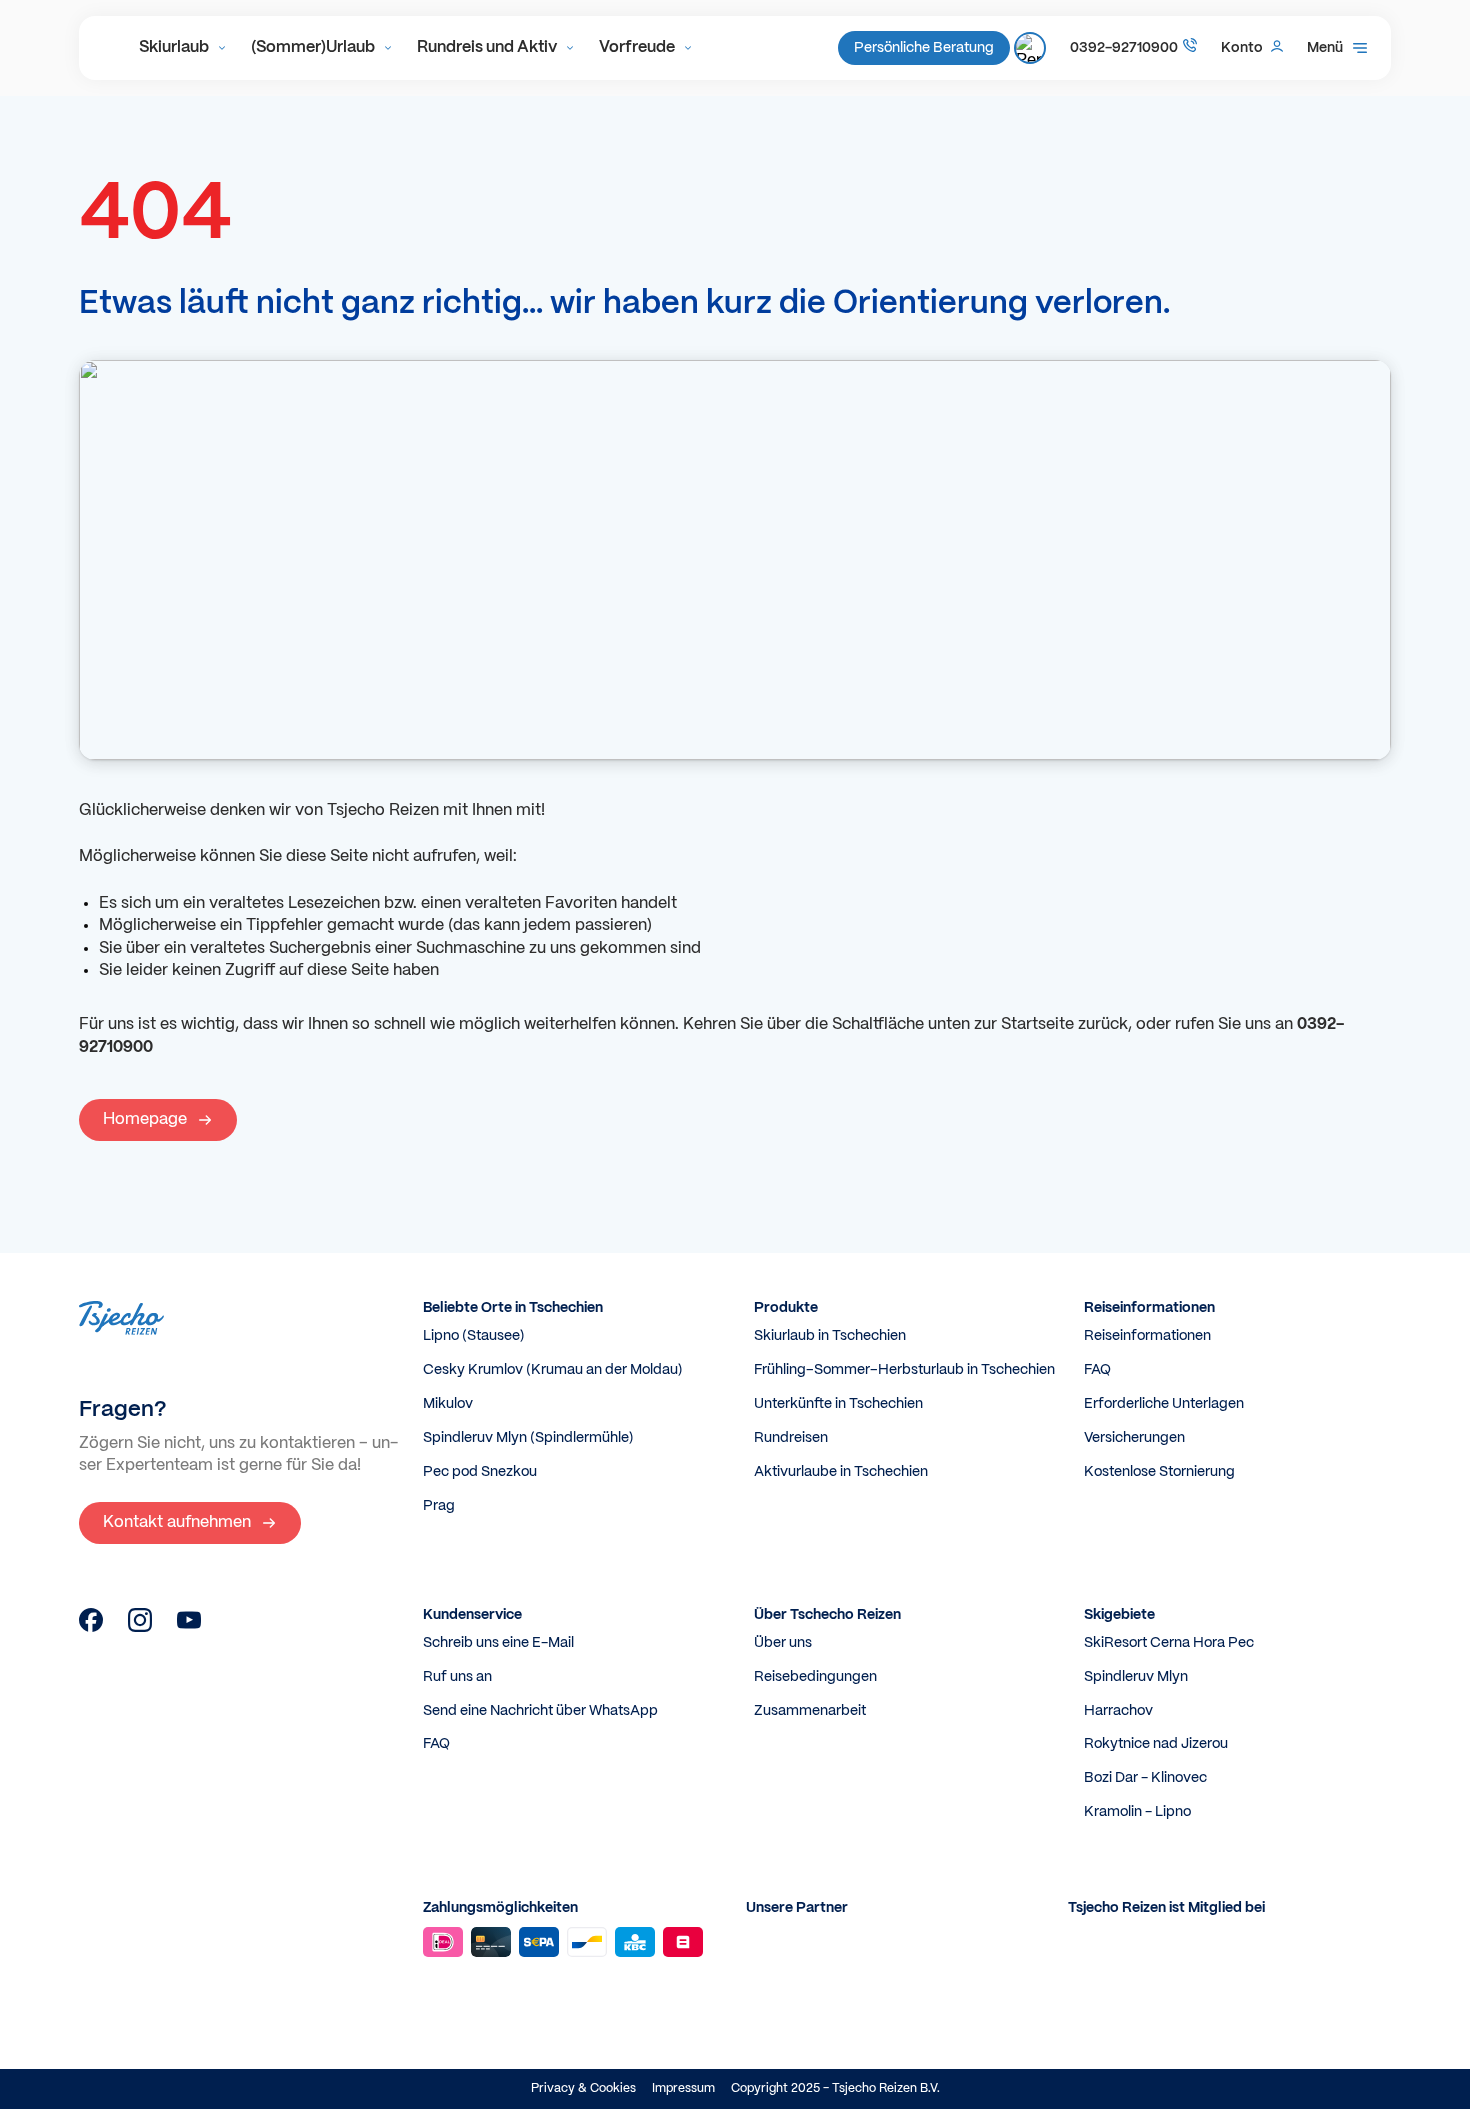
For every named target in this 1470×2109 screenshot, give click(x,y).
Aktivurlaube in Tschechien (841, 1472)
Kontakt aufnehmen (177, 1522)
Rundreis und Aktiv (487, 47)
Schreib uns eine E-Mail (498, 1643)
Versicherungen (1134, 1438)
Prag (439, 1506)
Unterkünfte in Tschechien (838, 1404)
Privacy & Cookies (583, 2088)
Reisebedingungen (815, 1677)
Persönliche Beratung (924, 48)
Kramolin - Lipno (1137, 1812)
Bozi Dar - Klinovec (1145, 1778)
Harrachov (1118, 1711)
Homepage (145, 1119)
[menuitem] (183, 48)
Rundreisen (791, 1438)
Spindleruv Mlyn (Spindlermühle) (528, 1438)
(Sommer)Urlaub (313, 47)
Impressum (683, 2088)
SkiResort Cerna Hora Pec (1169, 1643)
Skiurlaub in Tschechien (830, 1336)
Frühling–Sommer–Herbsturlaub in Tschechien (904, 1370)
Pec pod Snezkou (480, 1472)
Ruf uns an (457, 1677)
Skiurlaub (174, 47)
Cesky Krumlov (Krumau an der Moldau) (553, 1370)
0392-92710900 (1124, 48)
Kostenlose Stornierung (1159, 1472)
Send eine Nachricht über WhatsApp (540, 1711)
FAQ (1097, 1370)
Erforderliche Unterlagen (1164, 1404)
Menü (1325, 48)
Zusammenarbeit (810, 1711)
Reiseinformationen (1147, 1336)
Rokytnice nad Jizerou (1156, 1744)
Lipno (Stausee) (474, 1336)
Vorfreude (637, 47)
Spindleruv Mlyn (1136, 1677)
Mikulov (448, 1404)
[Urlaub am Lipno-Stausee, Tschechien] (91, 1627)
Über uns (783, 1643)
